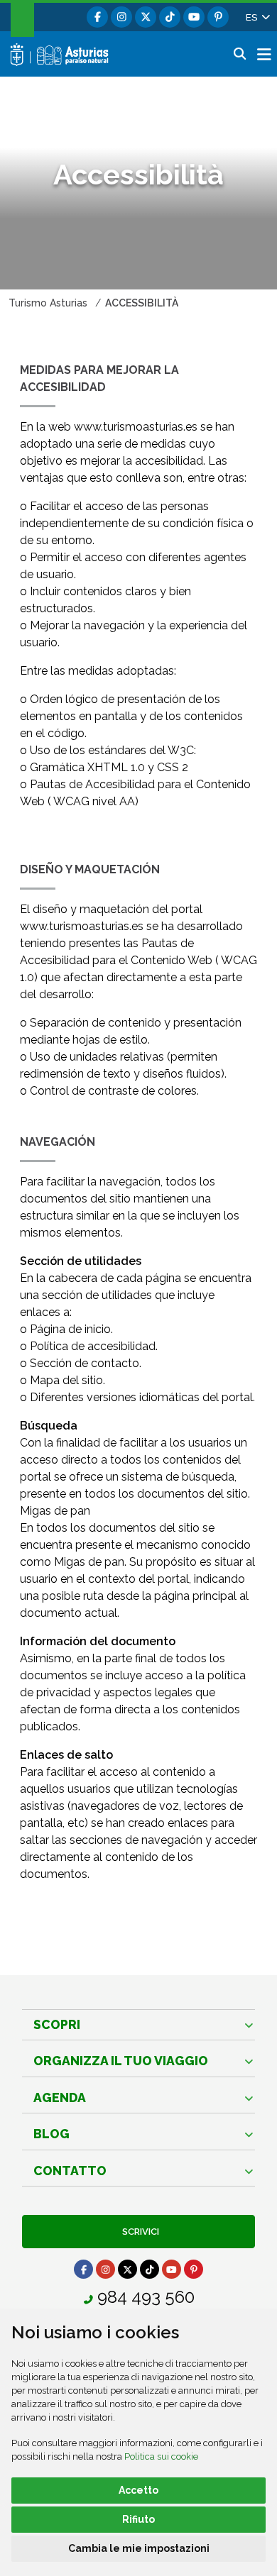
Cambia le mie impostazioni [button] (139, 2548)
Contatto (70, 2171)
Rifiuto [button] (138, 2519)
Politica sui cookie (161, 2456)
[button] (257, 17)
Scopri (57, 2024)
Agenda (60, 2097)
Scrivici (138, 2232)
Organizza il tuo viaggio (121, 2061)
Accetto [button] (138, 2490)
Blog (51, 2134)
